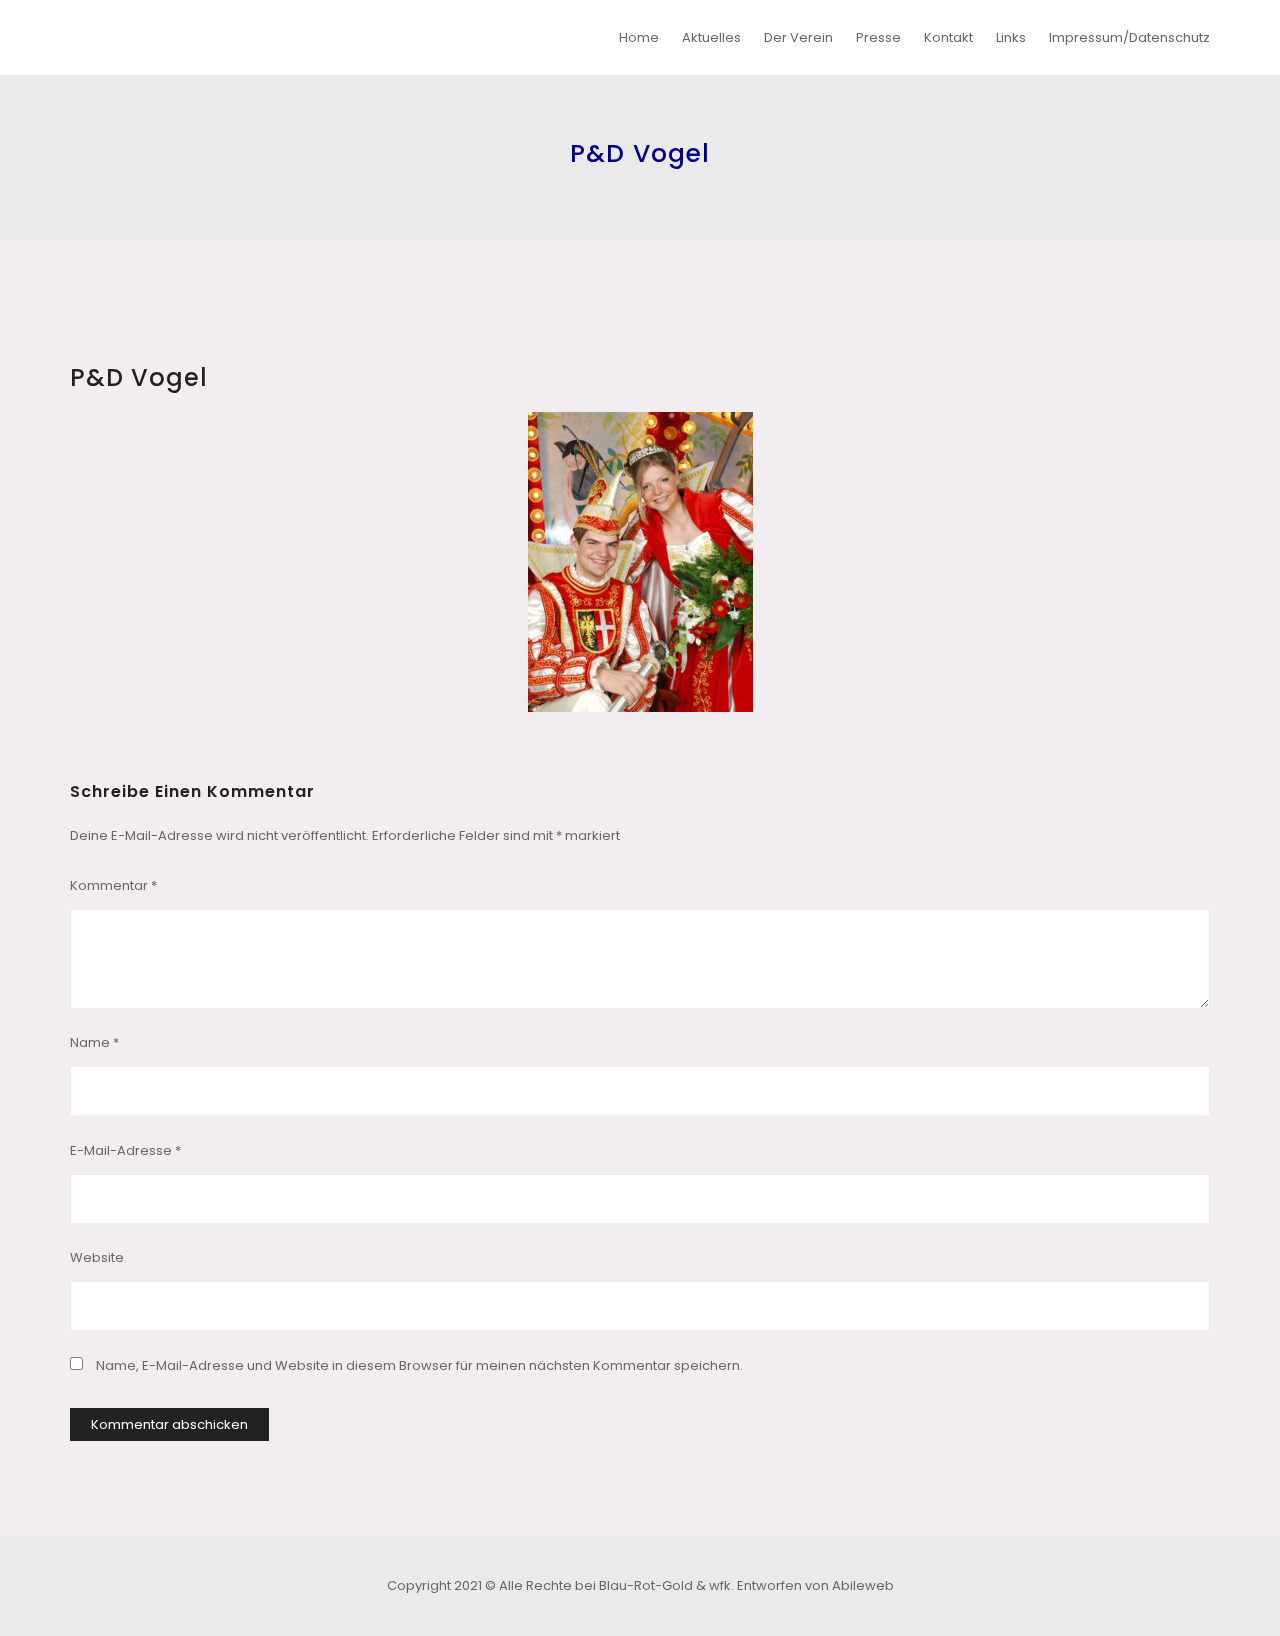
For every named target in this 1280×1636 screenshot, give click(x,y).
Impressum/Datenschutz (1129, 37)
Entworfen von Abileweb (815, 1585)
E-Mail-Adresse (125, 1150)
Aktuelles (711, 37)
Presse (878, 37)
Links (1011, 37)
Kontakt (948, 37)
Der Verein (798, 37)
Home (639, 37)
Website (97, 1257)
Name (94, 1042)
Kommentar (113, 885)
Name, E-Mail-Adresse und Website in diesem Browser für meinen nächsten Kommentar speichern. (419, 1365)
